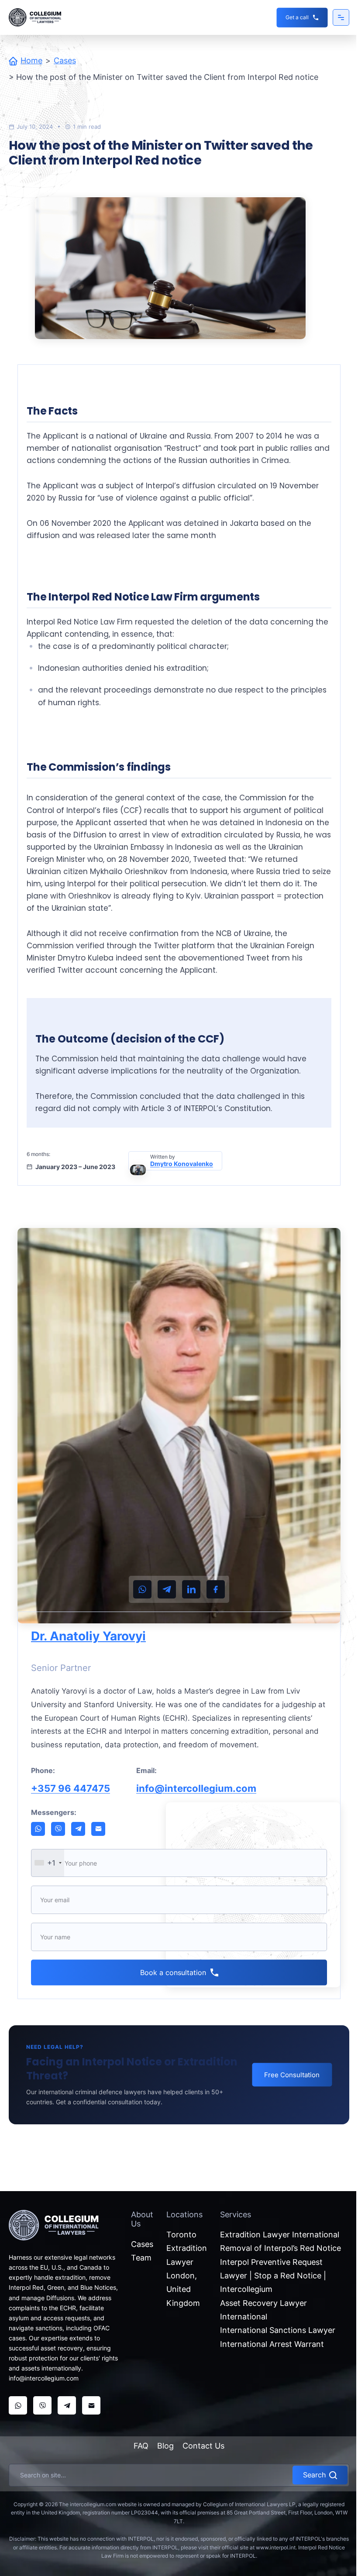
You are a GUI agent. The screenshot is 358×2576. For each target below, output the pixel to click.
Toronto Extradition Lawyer (187, 2248)
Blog (165, 2446)
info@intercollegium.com (196, 1788)
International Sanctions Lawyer (278, 2330)
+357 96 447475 (71, 1788)
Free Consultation (292, 2075)
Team (141, 2258)
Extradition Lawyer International (280, 2235)
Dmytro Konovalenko (182, 1164)
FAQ (141, 2446)
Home (31, 60)
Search (314, 2475)
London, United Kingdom (183, 2289)
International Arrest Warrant (272, 2344)
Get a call (297, 17)
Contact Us (203, 2446)
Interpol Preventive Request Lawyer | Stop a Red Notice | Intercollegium (273, 2276)
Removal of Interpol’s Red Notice (281, 2248)
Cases (65, 60)
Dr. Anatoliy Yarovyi (88, 1636)
